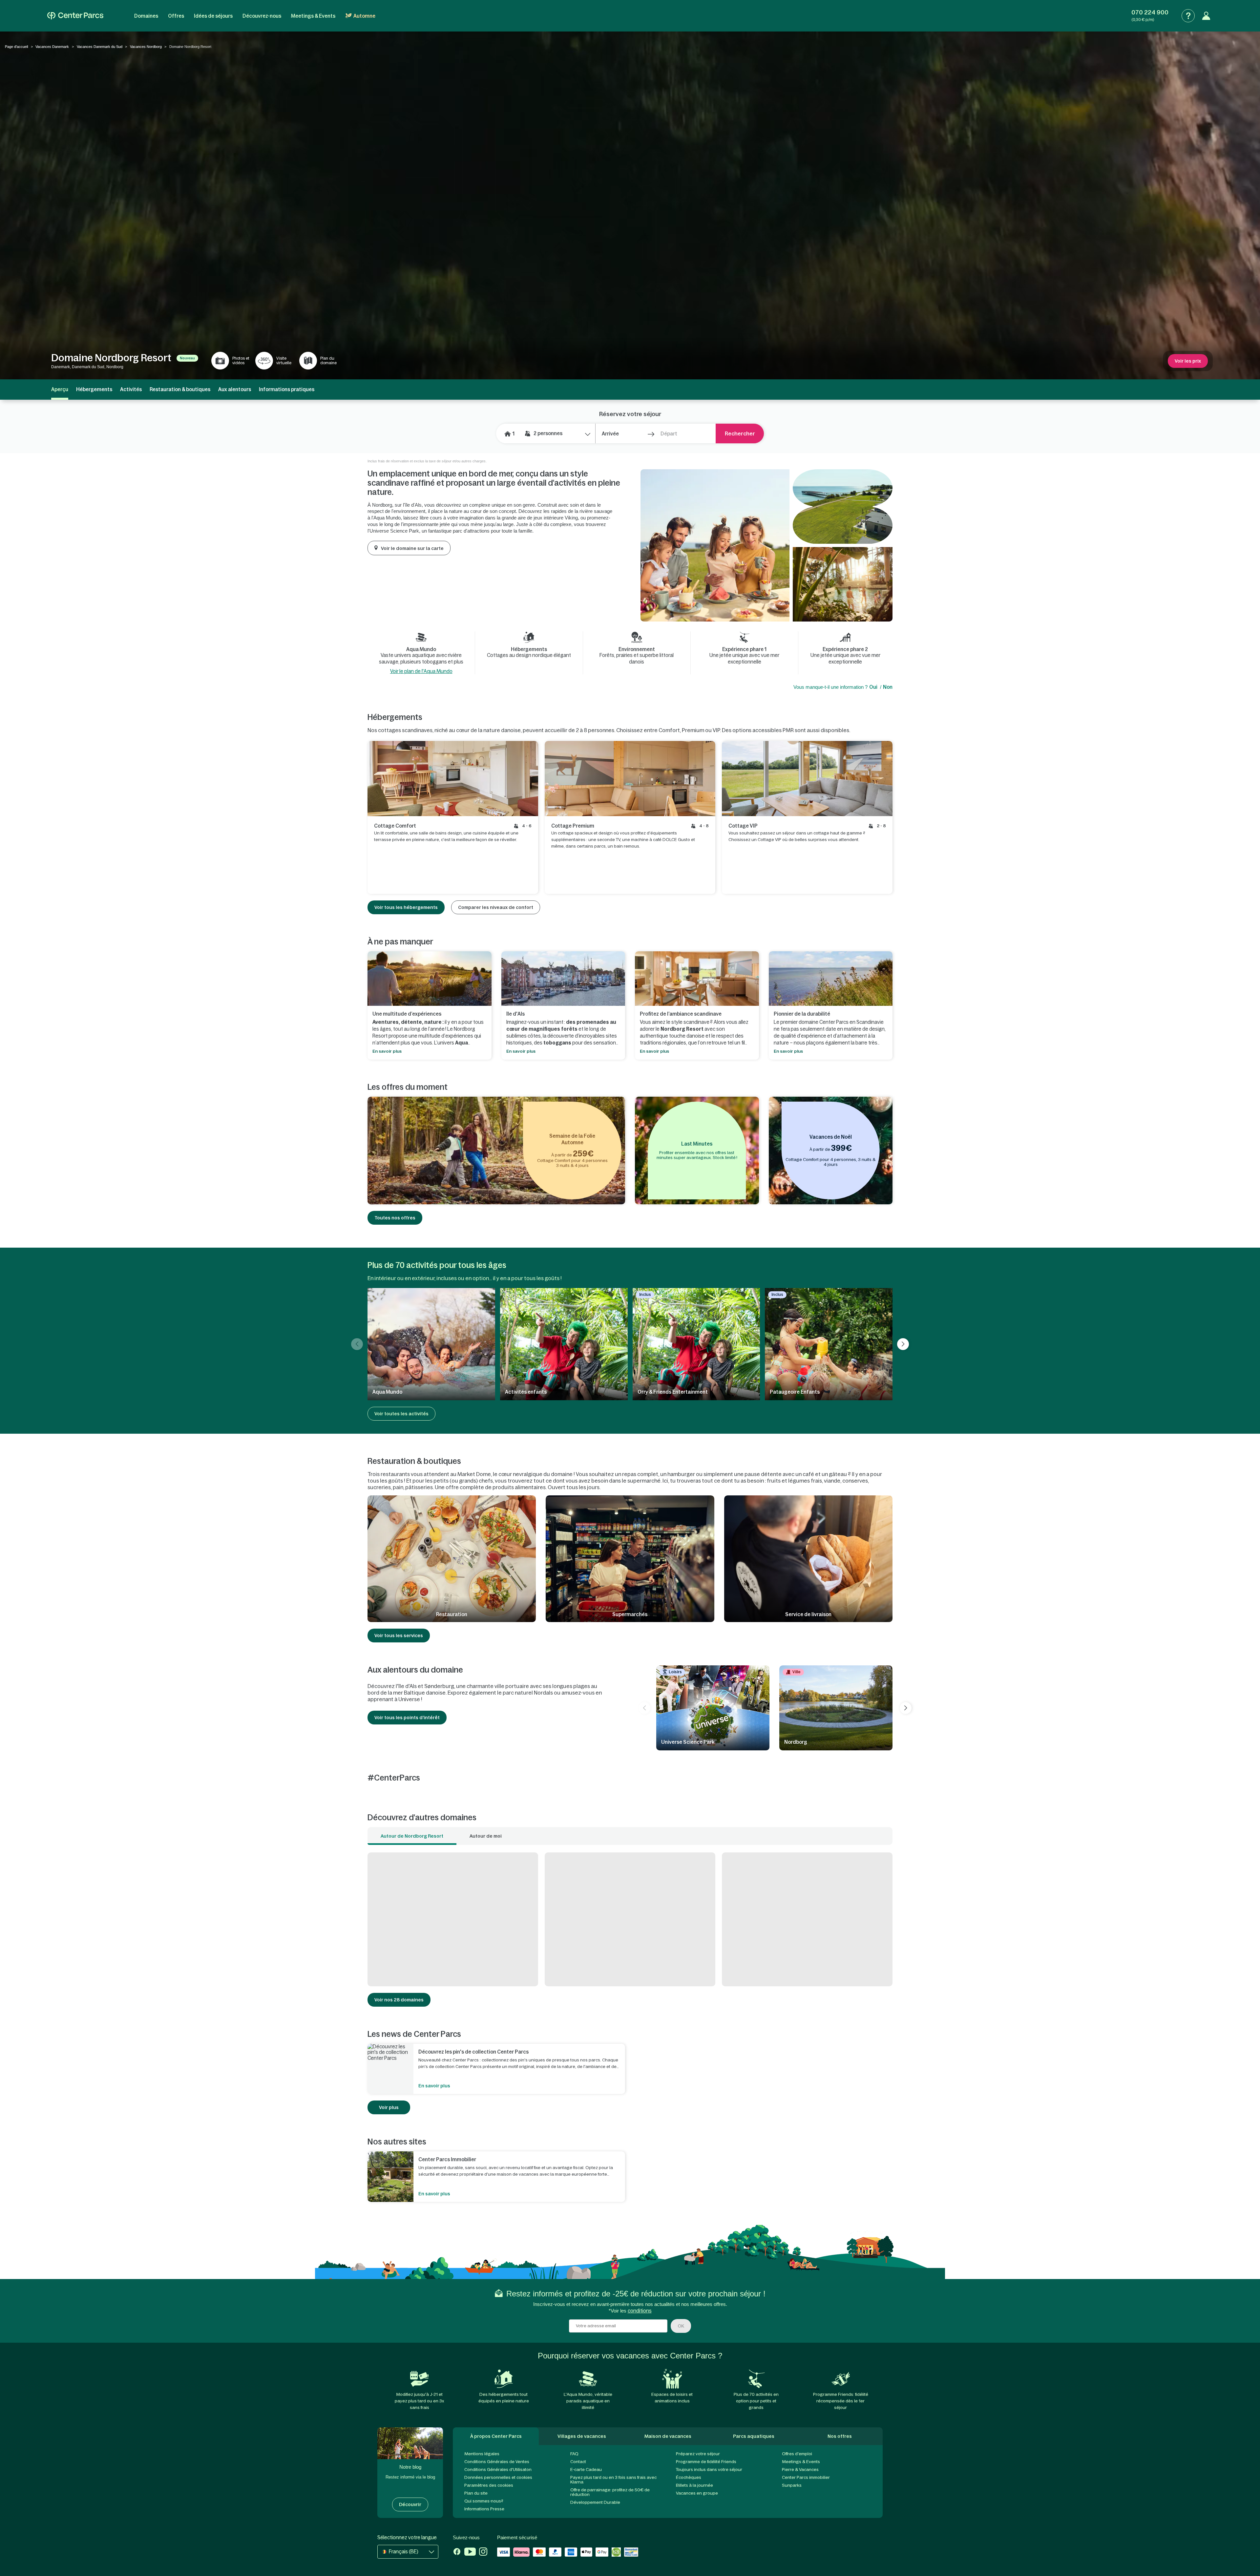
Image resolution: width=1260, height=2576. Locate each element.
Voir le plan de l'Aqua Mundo (421, 671)
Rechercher (740, 433)
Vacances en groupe (697, 2493)
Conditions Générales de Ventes (497, 2462)
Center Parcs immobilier (806, 2477)
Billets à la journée (694, 2485)
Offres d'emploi (797, 2454)
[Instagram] (483, 2552)
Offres (176, 16)
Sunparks (792, 2485)
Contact (578, 2462)
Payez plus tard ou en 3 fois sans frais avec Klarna (613, 2480)
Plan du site (476, 2493)
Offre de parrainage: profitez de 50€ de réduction (610, 2492)
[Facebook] (457, 2552)
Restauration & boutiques (180, 389)
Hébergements (94, 389)
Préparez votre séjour (698, 2454)
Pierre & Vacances (800, 2470)
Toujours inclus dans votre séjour (709, 2470)
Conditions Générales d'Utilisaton (498, 2470)
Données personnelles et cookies (498, 2477)
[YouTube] (470, 2552)
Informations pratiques (287, 389)
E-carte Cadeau (586, 2470)
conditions (640, 2311)
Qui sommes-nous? (484, 2501)
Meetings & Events (313, 16)
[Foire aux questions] (1188, 16)
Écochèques (689, 2477)
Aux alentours (235, 389)
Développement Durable (595, 2502)
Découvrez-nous (262, 16)
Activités (131, 389)
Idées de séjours (213, 16)
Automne (364, 16)
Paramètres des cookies (489, 2485)
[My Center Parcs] (1206, 16)
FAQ (574, 2454)
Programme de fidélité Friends (706, 2462)
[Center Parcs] (75, 16)
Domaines (146, 16)
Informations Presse (484, 2509)
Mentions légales (482, 2454)
